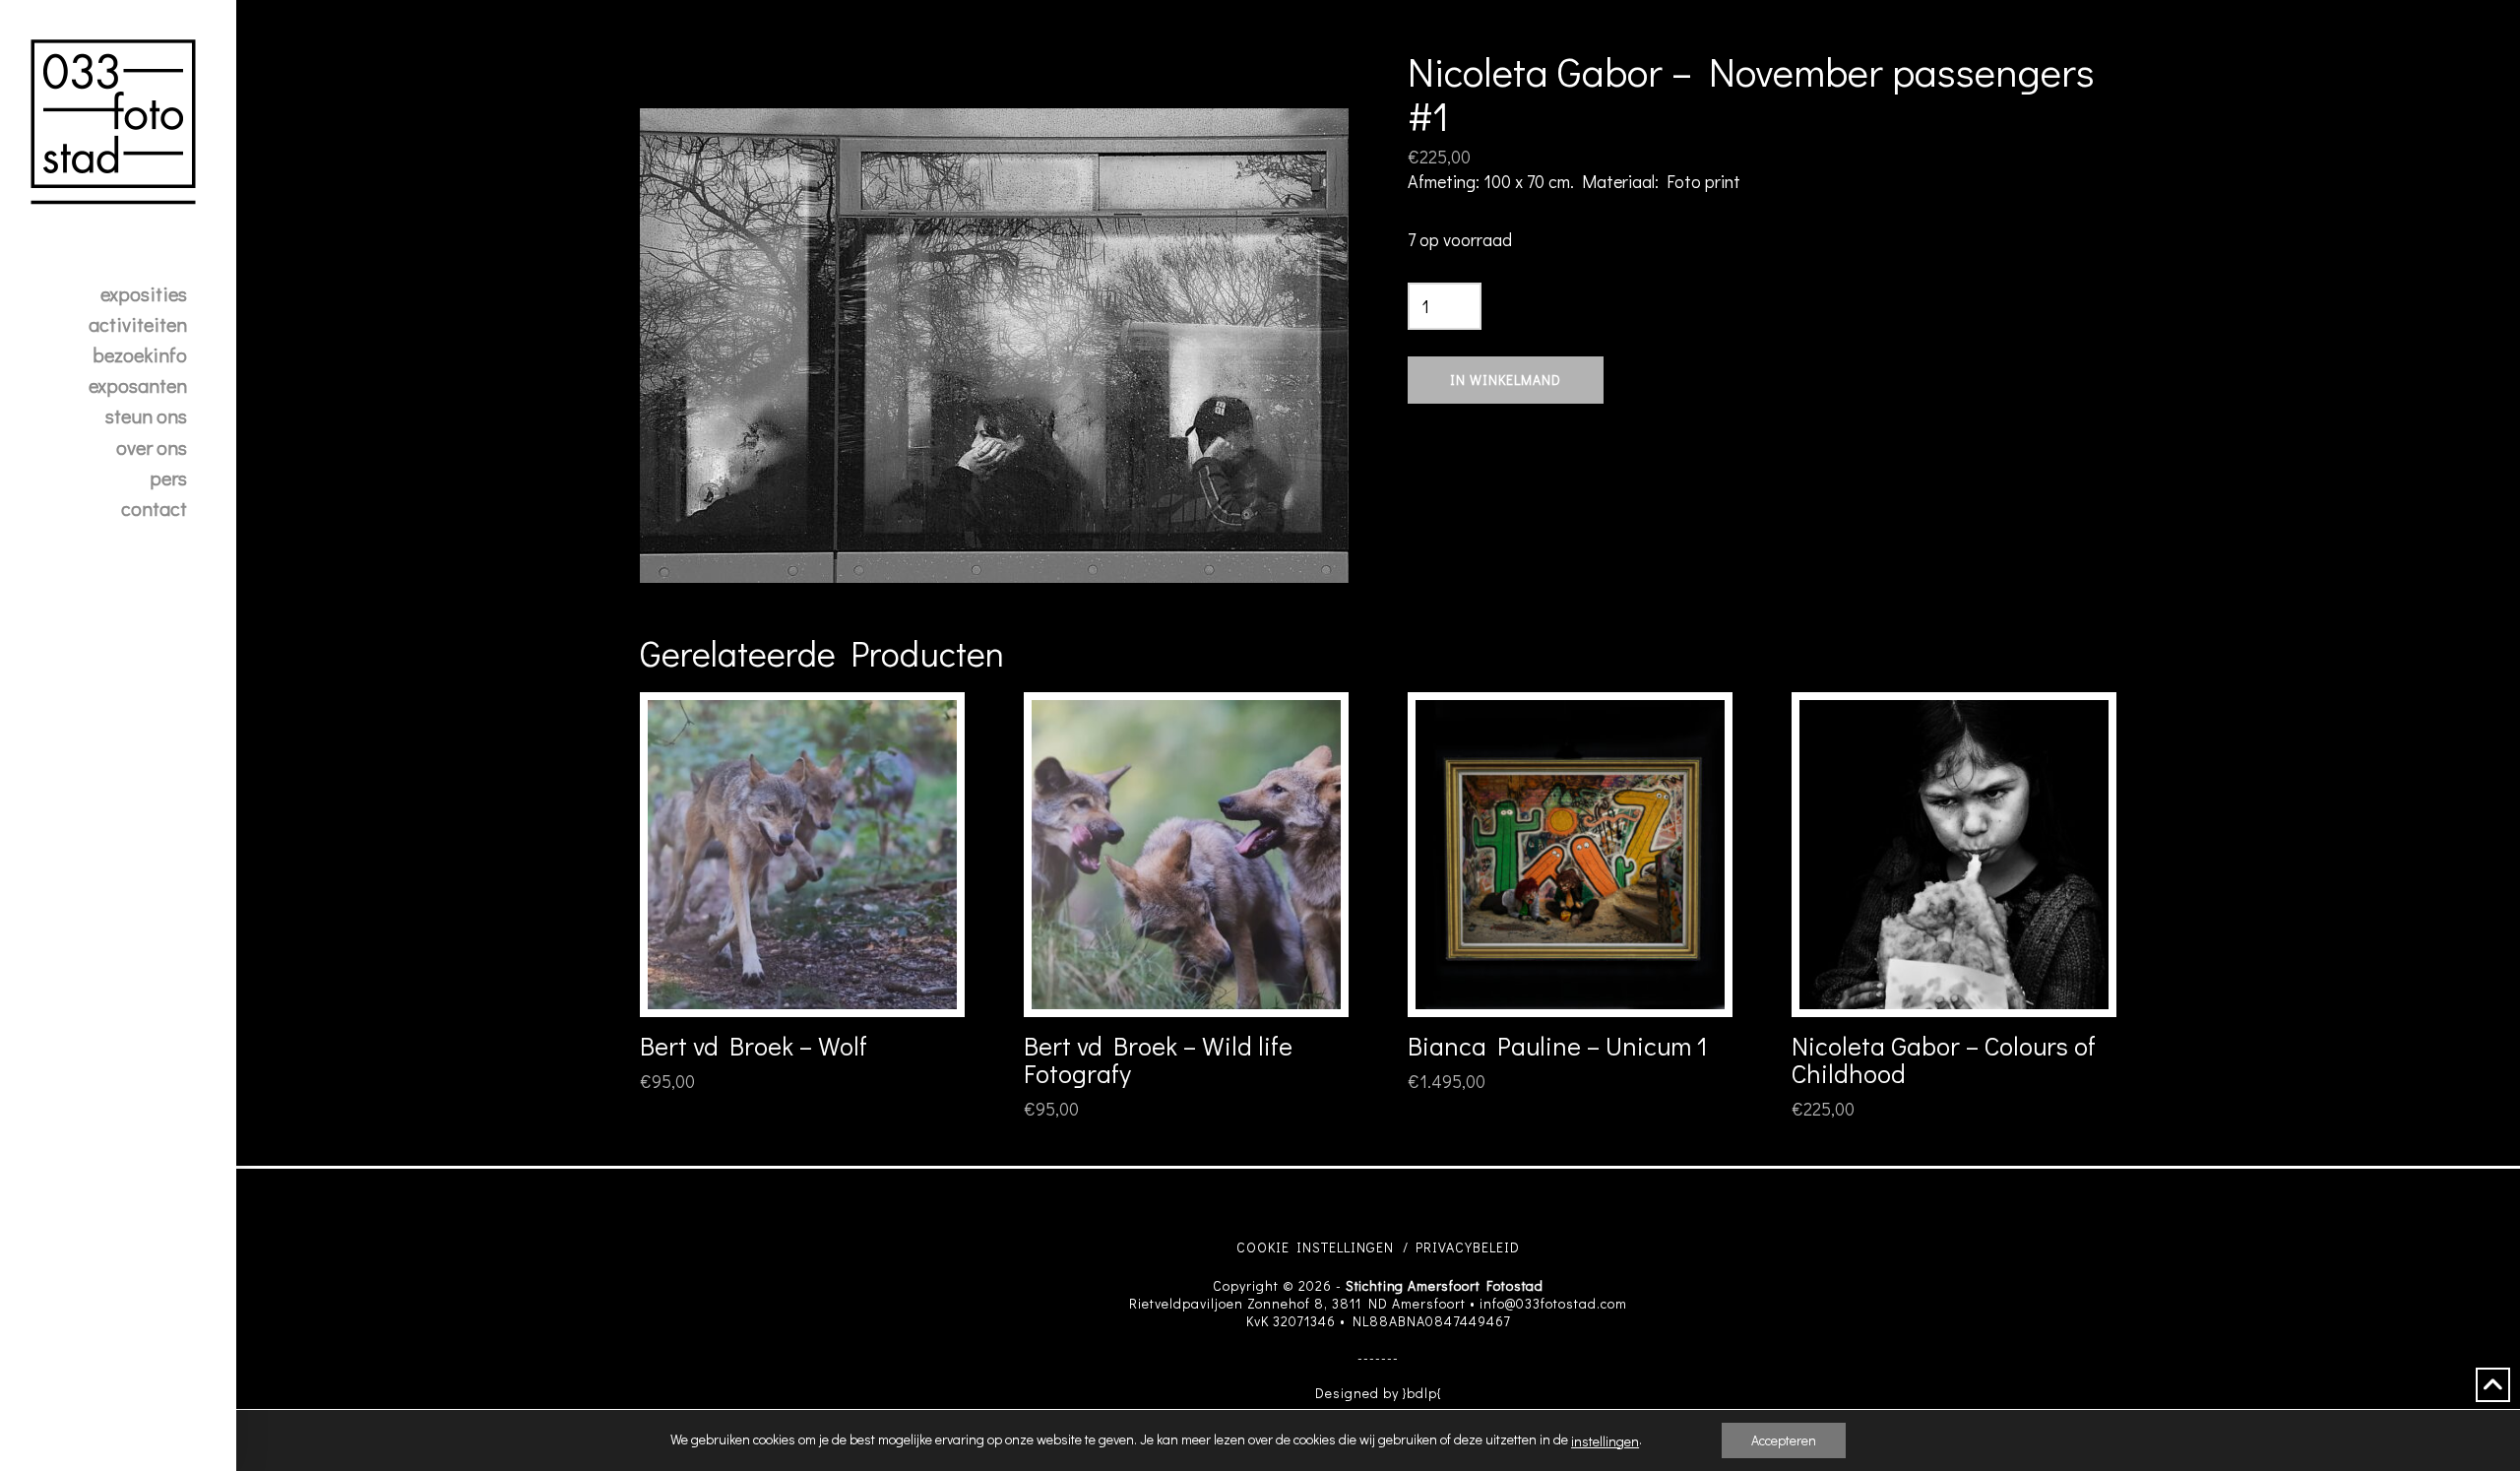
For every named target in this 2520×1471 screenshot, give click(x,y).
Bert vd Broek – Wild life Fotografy (1158, 1059)
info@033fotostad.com (1553, 1303)
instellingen (1605, 1441)
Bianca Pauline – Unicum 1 (1558, 1045)
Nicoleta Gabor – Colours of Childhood (1944, 1059)
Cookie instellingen (1315, 1247)
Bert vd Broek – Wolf (754, 1045)
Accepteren (1784, 1440)
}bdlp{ (1422, 1393)
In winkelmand (1506, 380)
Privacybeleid (1468, 1247)
